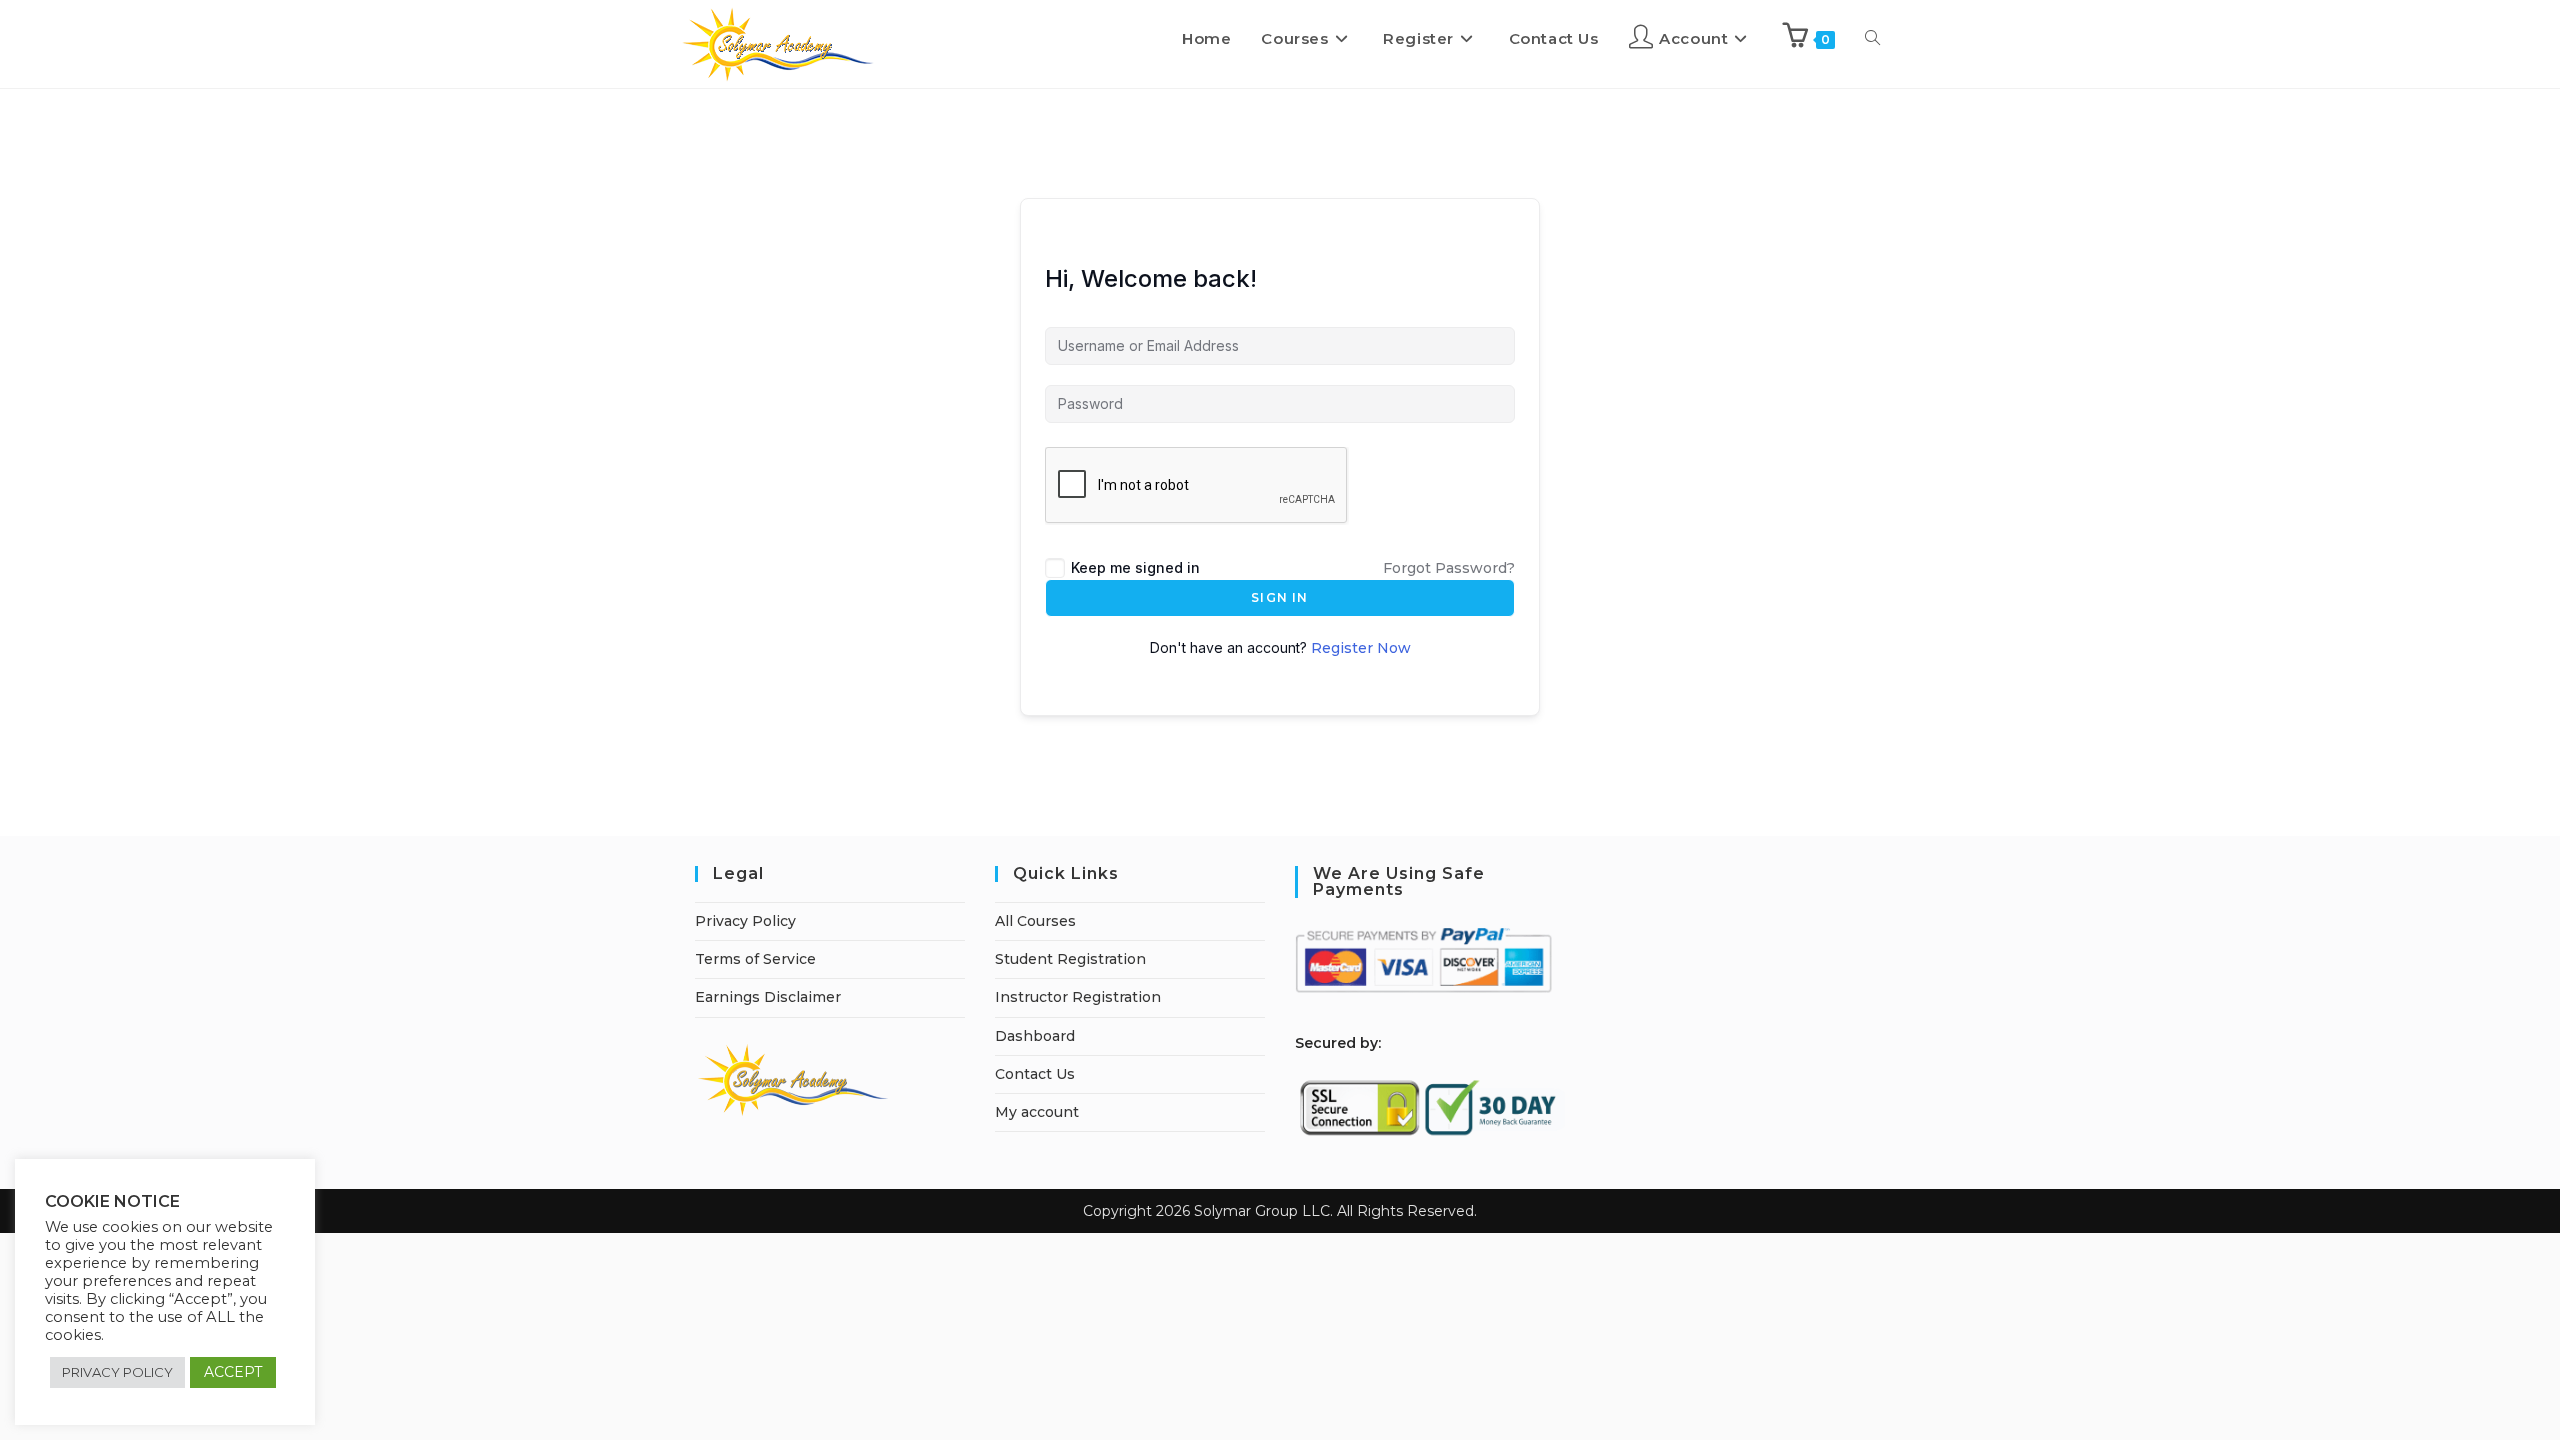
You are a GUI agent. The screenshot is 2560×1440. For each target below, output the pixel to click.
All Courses (1035, 921)
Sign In (1279, 597)
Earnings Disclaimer (768, 997)
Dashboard (1035, 1036)
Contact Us (1035, 1074)
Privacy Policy (745, 921)
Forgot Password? (1449, 568)
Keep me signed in (1135, 567)
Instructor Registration (1078, 997)
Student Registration (1070, 959)
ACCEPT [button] (233, 1372)
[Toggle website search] (1872, 39)
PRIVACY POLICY (117, 1372)
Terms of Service (755, 959)
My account (1037, 1112)
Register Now (1361, 648)
